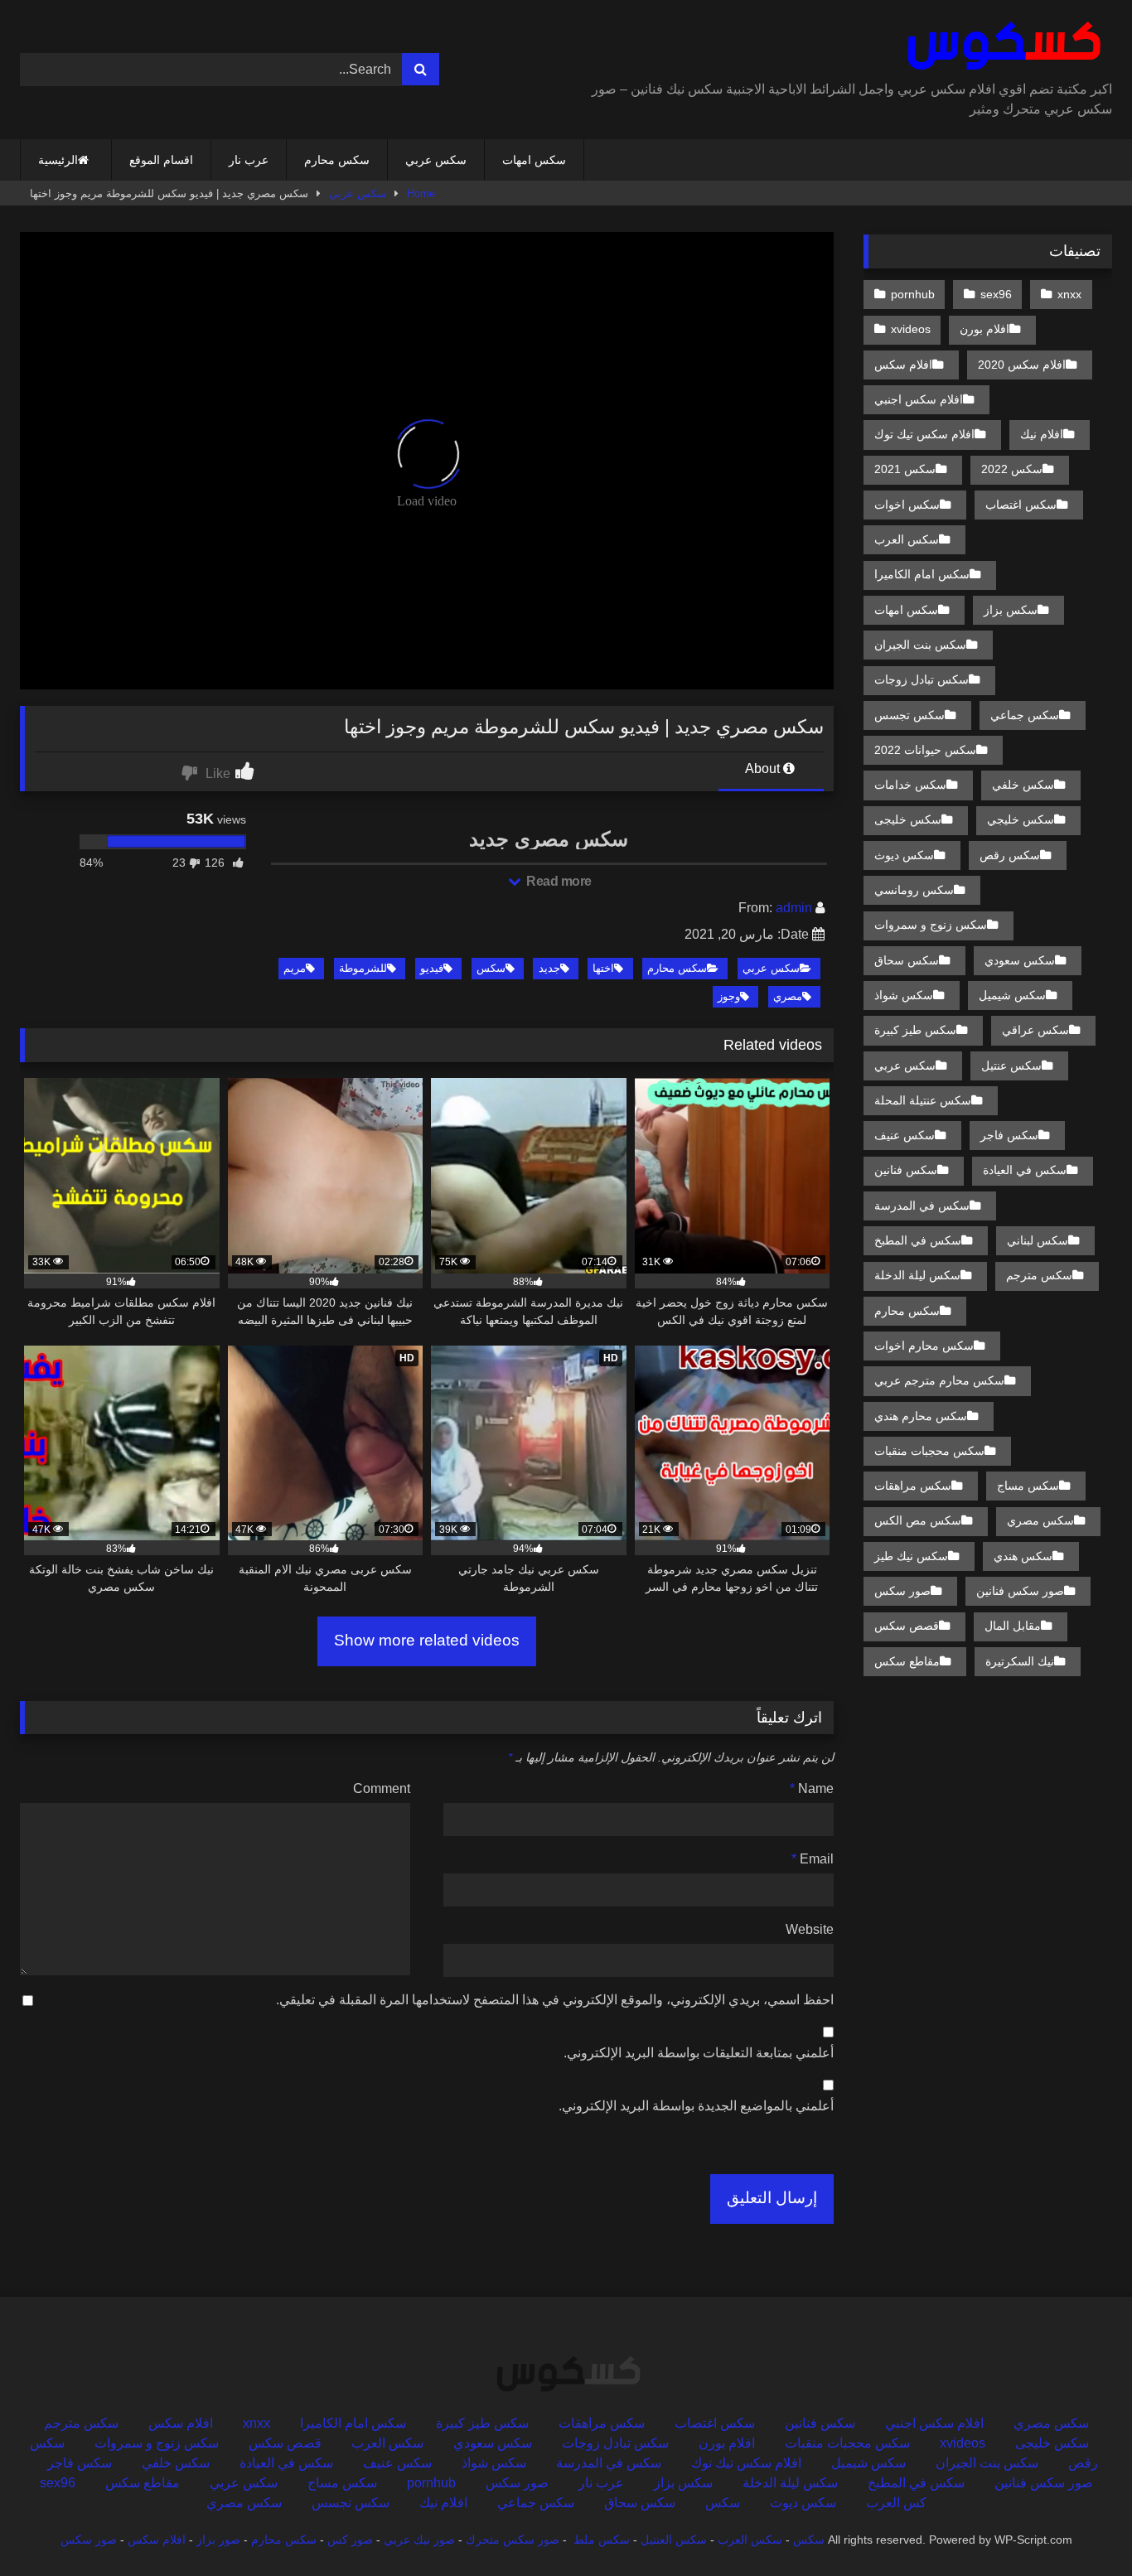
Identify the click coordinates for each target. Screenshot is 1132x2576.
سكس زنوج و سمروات (931, 925)
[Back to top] (1081, 2527)
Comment (382, 1788)
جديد (549, 968)
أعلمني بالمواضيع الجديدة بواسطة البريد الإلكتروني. (696, 2106)
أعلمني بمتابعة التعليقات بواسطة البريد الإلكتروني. (699, 2053)
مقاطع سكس (907, 1661)
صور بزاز (218, 2540)
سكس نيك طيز (911, 1556)
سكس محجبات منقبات (929, 1451)
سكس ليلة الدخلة (917, 1275)
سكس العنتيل (674, 2540)
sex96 (996, 294)
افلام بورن (984, 329)
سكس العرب (907, 539)
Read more (558, 881)
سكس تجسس (909, 715)
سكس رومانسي (914, 890)
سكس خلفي (1023, 785)
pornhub (913, 294)
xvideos (911, 329)
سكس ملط (602, 2540)
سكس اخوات (907, 505)
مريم (295, 968)
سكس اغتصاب (1021, 505)
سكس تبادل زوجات (922, 679)
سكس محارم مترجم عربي (939, 1380)
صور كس (350, 2540)
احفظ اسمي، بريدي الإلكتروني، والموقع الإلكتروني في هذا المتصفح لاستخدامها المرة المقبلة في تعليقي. (555, 2000)
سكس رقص (1010, 855)
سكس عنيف (905, 1135)
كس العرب (896, 2503)
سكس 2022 (1012, 469)
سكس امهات (534, 160)
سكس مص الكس (918, 1520)
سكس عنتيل (1011, 1066)
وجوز (729, 996)
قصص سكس (907, 1626)
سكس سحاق (907, 960)
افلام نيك (1042, 434)
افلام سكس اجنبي (919, 399)
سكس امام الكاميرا (922, 574)
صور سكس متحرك (513, 2540)
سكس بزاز (1011, 610)
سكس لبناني (1038, 1240)
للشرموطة (363, 968)
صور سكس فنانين (1020, 1591)
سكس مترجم (1039, 1275)
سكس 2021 (905, 469)
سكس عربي (436, 160)
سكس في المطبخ (918, 1240)
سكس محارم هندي (921, 1416)
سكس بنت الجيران (920, 645)
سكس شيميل (1012, 995)
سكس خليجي (1021, 819)
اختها (603, 968)
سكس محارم (337, 160)
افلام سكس (903, 365)
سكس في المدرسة (922, 1206)
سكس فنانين (906, 1170)
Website (810, 1929)
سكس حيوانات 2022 (925, 750)
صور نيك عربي (419, 2540)
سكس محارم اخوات (924, 1346)
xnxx (1069, 294)
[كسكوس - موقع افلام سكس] (1001, 46)
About (764, 768)
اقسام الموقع (161, 160)
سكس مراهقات (913, 1486)
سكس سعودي (1020, 960)
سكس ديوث (904, 855)
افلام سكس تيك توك (924, 434)
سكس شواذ (904, 995)
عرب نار (249, 160)
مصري (788, 996)
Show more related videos (427, 1640)
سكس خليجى (908, 819)
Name (812, 1788)
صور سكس (902, 1591)
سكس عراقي (1035, 1030)
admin (794, 908)
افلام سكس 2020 (1022, 365)
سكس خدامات (910, 785)
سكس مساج (1028, 1486)
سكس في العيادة (1025, 1170)
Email (813, 1859)
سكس (491, 968)
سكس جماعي (1025, 715)
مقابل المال (1013, 1626)
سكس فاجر (1009, 1135)
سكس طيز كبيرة (915, 1030)
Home (421, 193)
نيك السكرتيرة (1020, 1661)
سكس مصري (1040, 1520)
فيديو (432, 968)
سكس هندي (1023, 1556)
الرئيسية (58, 160)
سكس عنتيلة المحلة (923, 1100)
